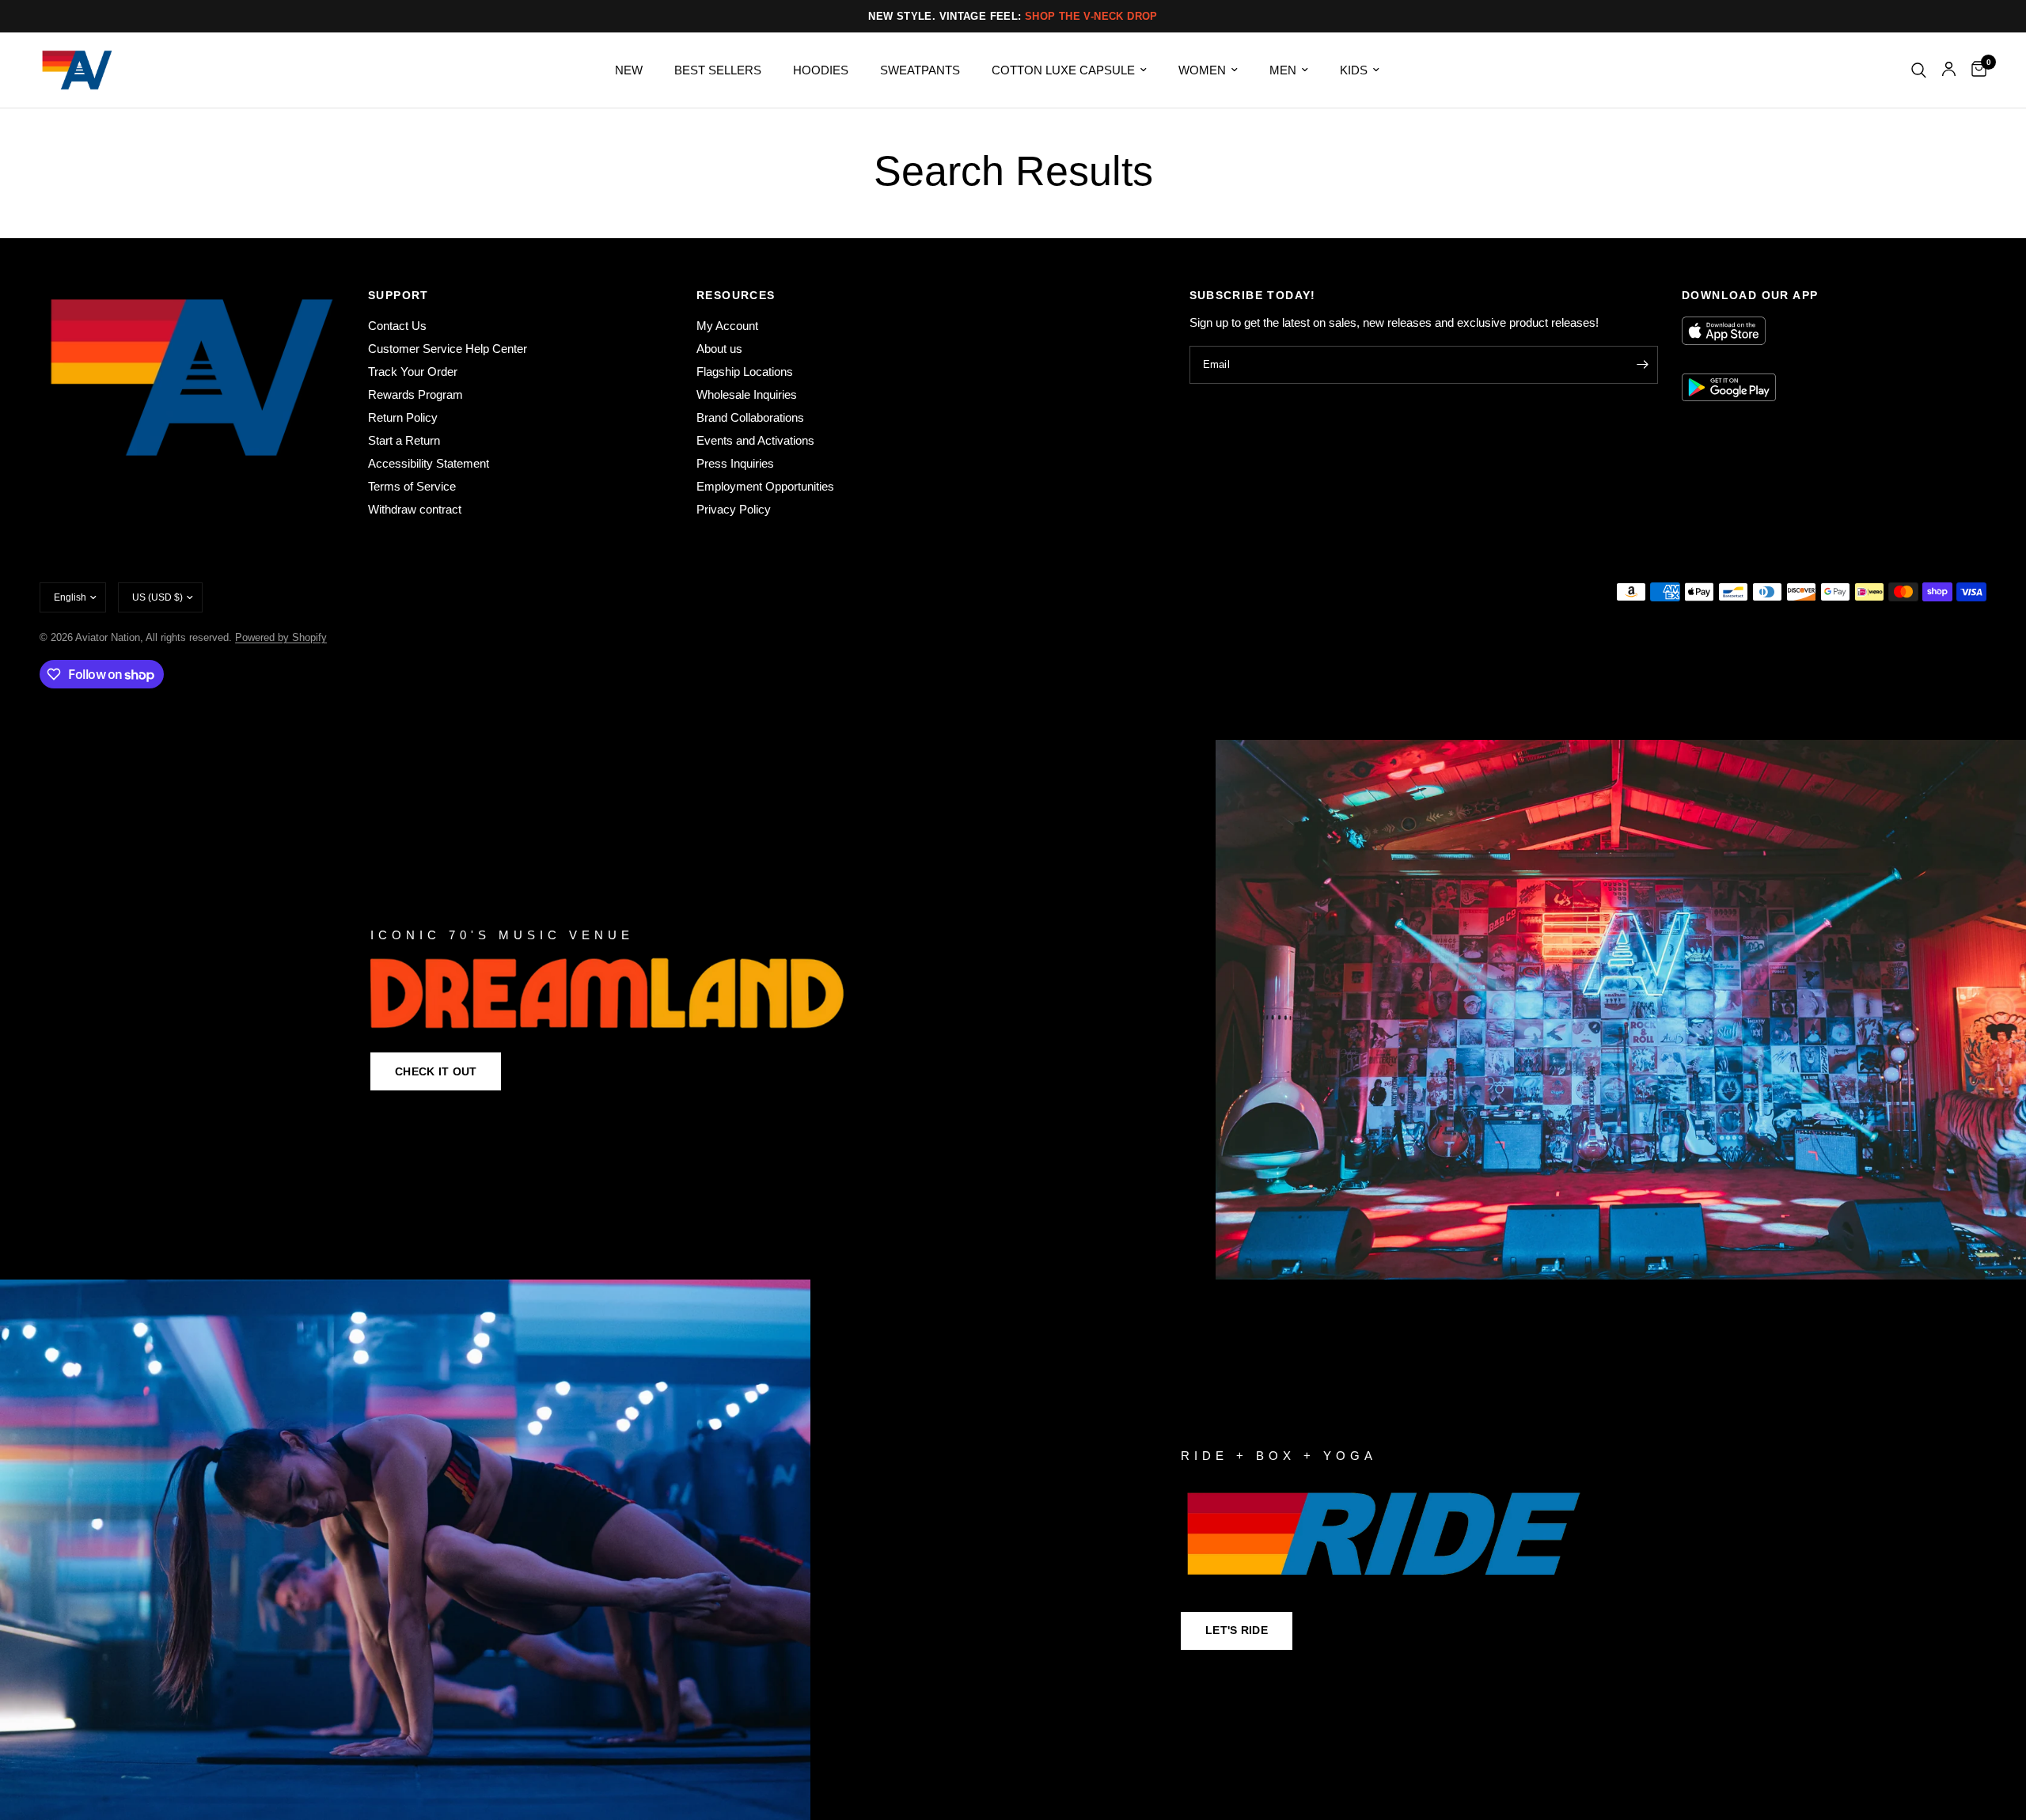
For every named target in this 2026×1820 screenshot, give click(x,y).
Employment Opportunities (765, 486)
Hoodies (821, 70)
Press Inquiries (735, 463)
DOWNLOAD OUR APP (1750, 295)
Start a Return (404, 440)
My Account (727, 326)
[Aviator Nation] (1013, 1010)
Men (1283, 70)
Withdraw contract (415, 509)
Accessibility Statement (429, 463)
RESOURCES (736, 295)
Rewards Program (415, 394)
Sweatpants (920, 70)
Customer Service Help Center (448, 349)
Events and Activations (755, 440)
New (629, 70)
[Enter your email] (1642, 365)
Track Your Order (413, 372)
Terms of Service (412, 486)
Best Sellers (718, 70)
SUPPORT (398, 295)
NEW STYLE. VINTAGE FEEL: (1013, 16)
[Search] (1919, 70)
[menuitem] (629, 70)
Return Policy (403, 417)
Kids (1354, 70)
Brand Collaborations (750, 417)
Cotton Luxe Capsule (1063, 70)
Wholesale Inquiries (747, 394)
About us (719, 349)
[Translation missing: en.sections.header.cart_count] (1975, 70)
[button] (436, 1071)
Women (1202, 70)
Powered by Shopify (281, 637)
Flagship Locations (745, 372)
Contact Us (397, 326)
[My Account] (1949, 70)
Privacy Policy (734, 509)
